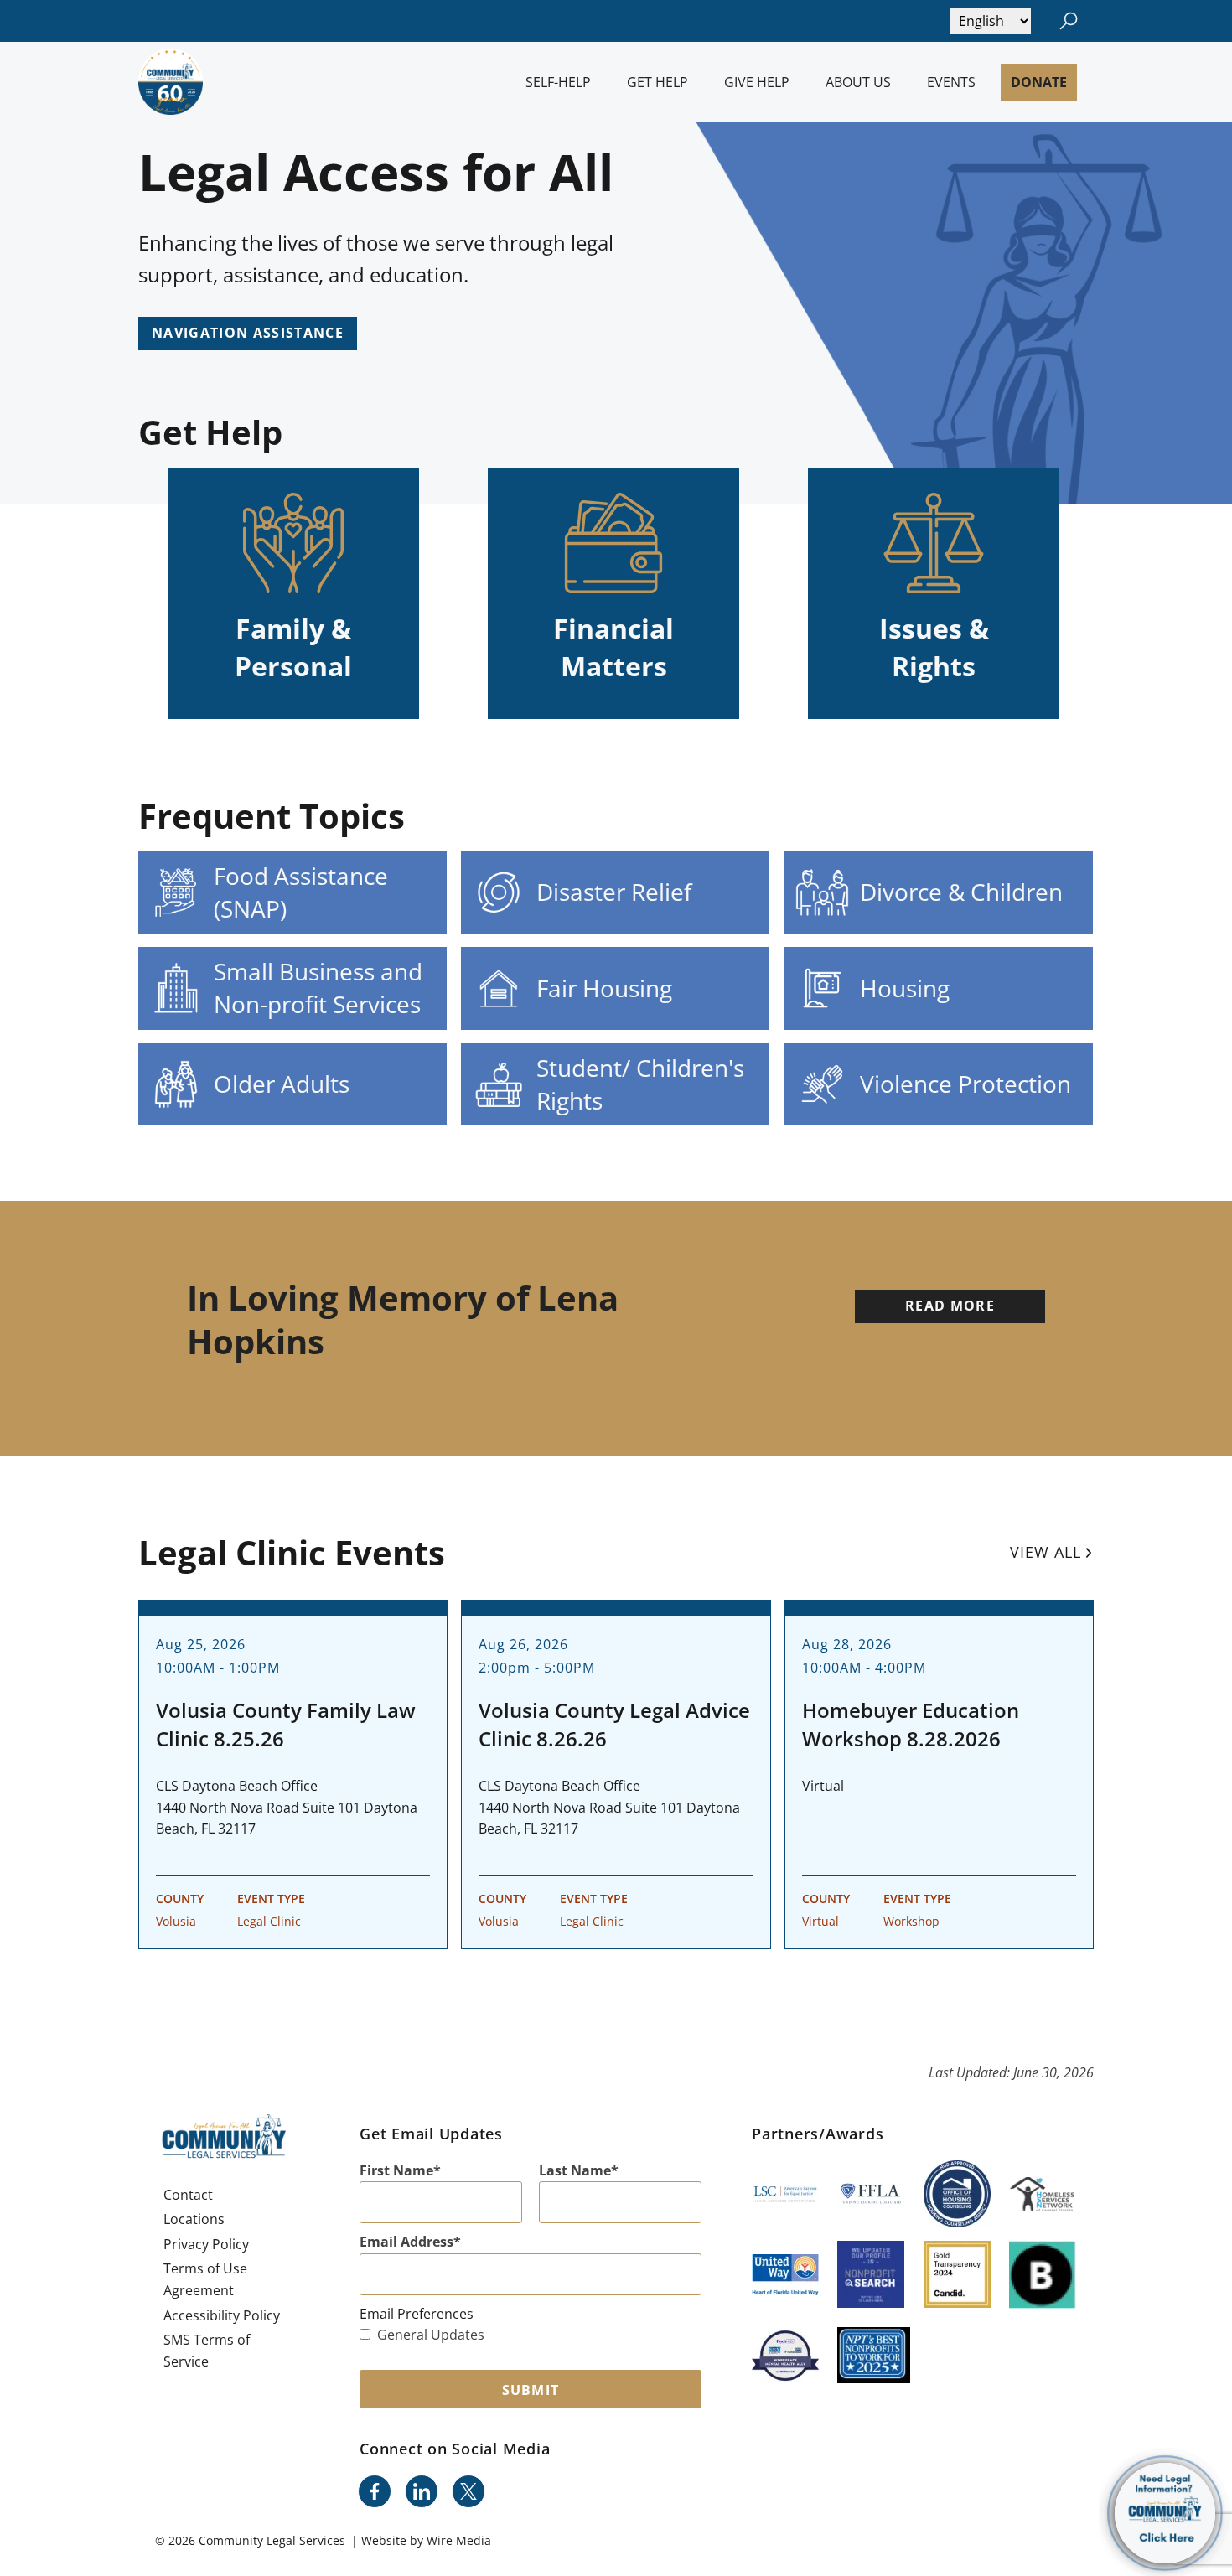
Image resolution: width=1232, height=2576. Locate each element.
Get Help (657, 82)
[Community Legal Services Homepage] (171, 82)
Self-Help (558, 82)
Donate (1039, 82)
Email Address (406, 2242)
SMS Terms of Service (207, 2351)
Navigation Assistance (248, 333)
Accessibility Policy (222, 2315)
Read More (950, 1306)
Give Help (757, 82)
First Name (396, 2170)
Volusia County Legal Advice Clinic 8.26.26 (614, 1724)
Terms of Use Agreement (205, 2279)
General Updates (431, 2335)
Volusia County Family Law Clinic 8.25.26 (286, 1724)
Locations (194, 2219)
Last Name (575, 2170)
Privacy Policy (206, 2244)
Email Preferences (417, 2314)
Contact (188, 2195)
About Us (858, 82)
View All (1046, 1552)
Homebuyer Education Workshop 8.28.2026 (911, 1724)
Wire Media (459, 2540)
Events (951, 82)
